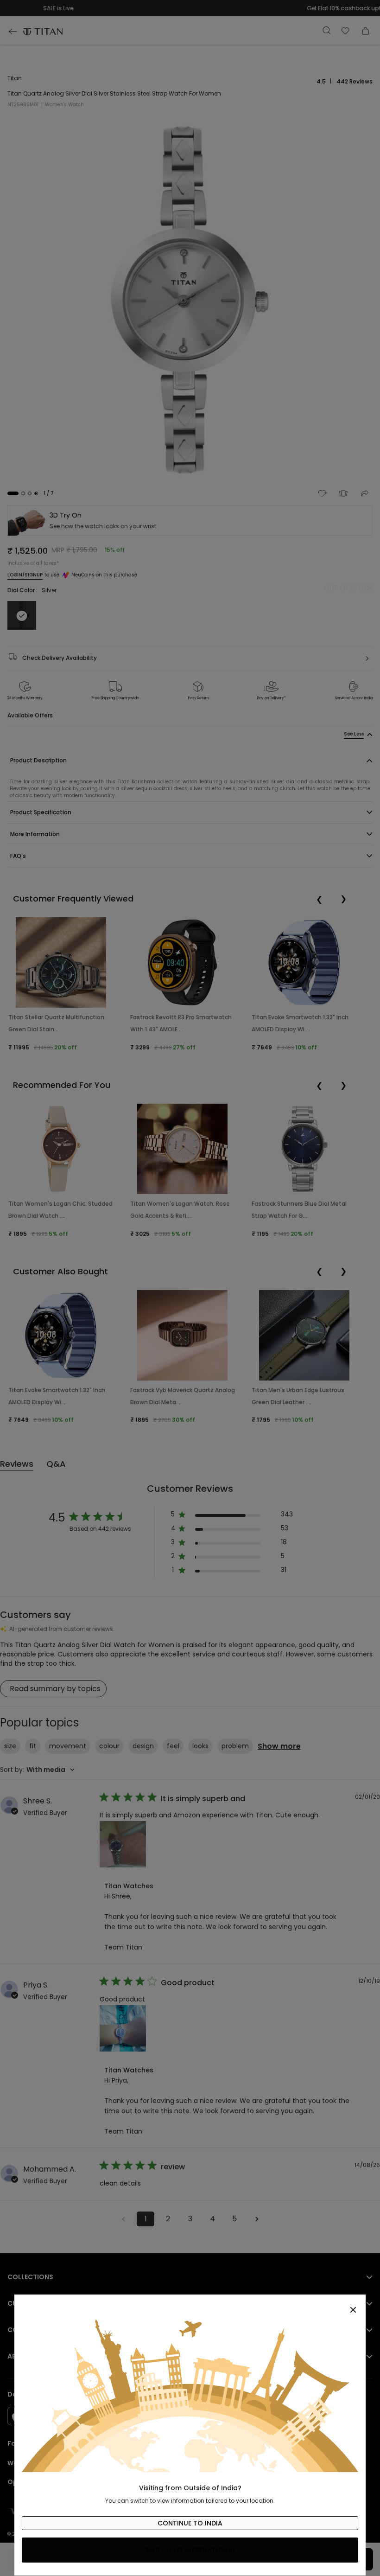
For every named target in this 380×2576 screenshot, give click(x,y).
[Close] (190, 2305)
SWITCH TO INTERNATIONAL (190, 2550)
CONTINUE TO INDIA (190, 2523)
